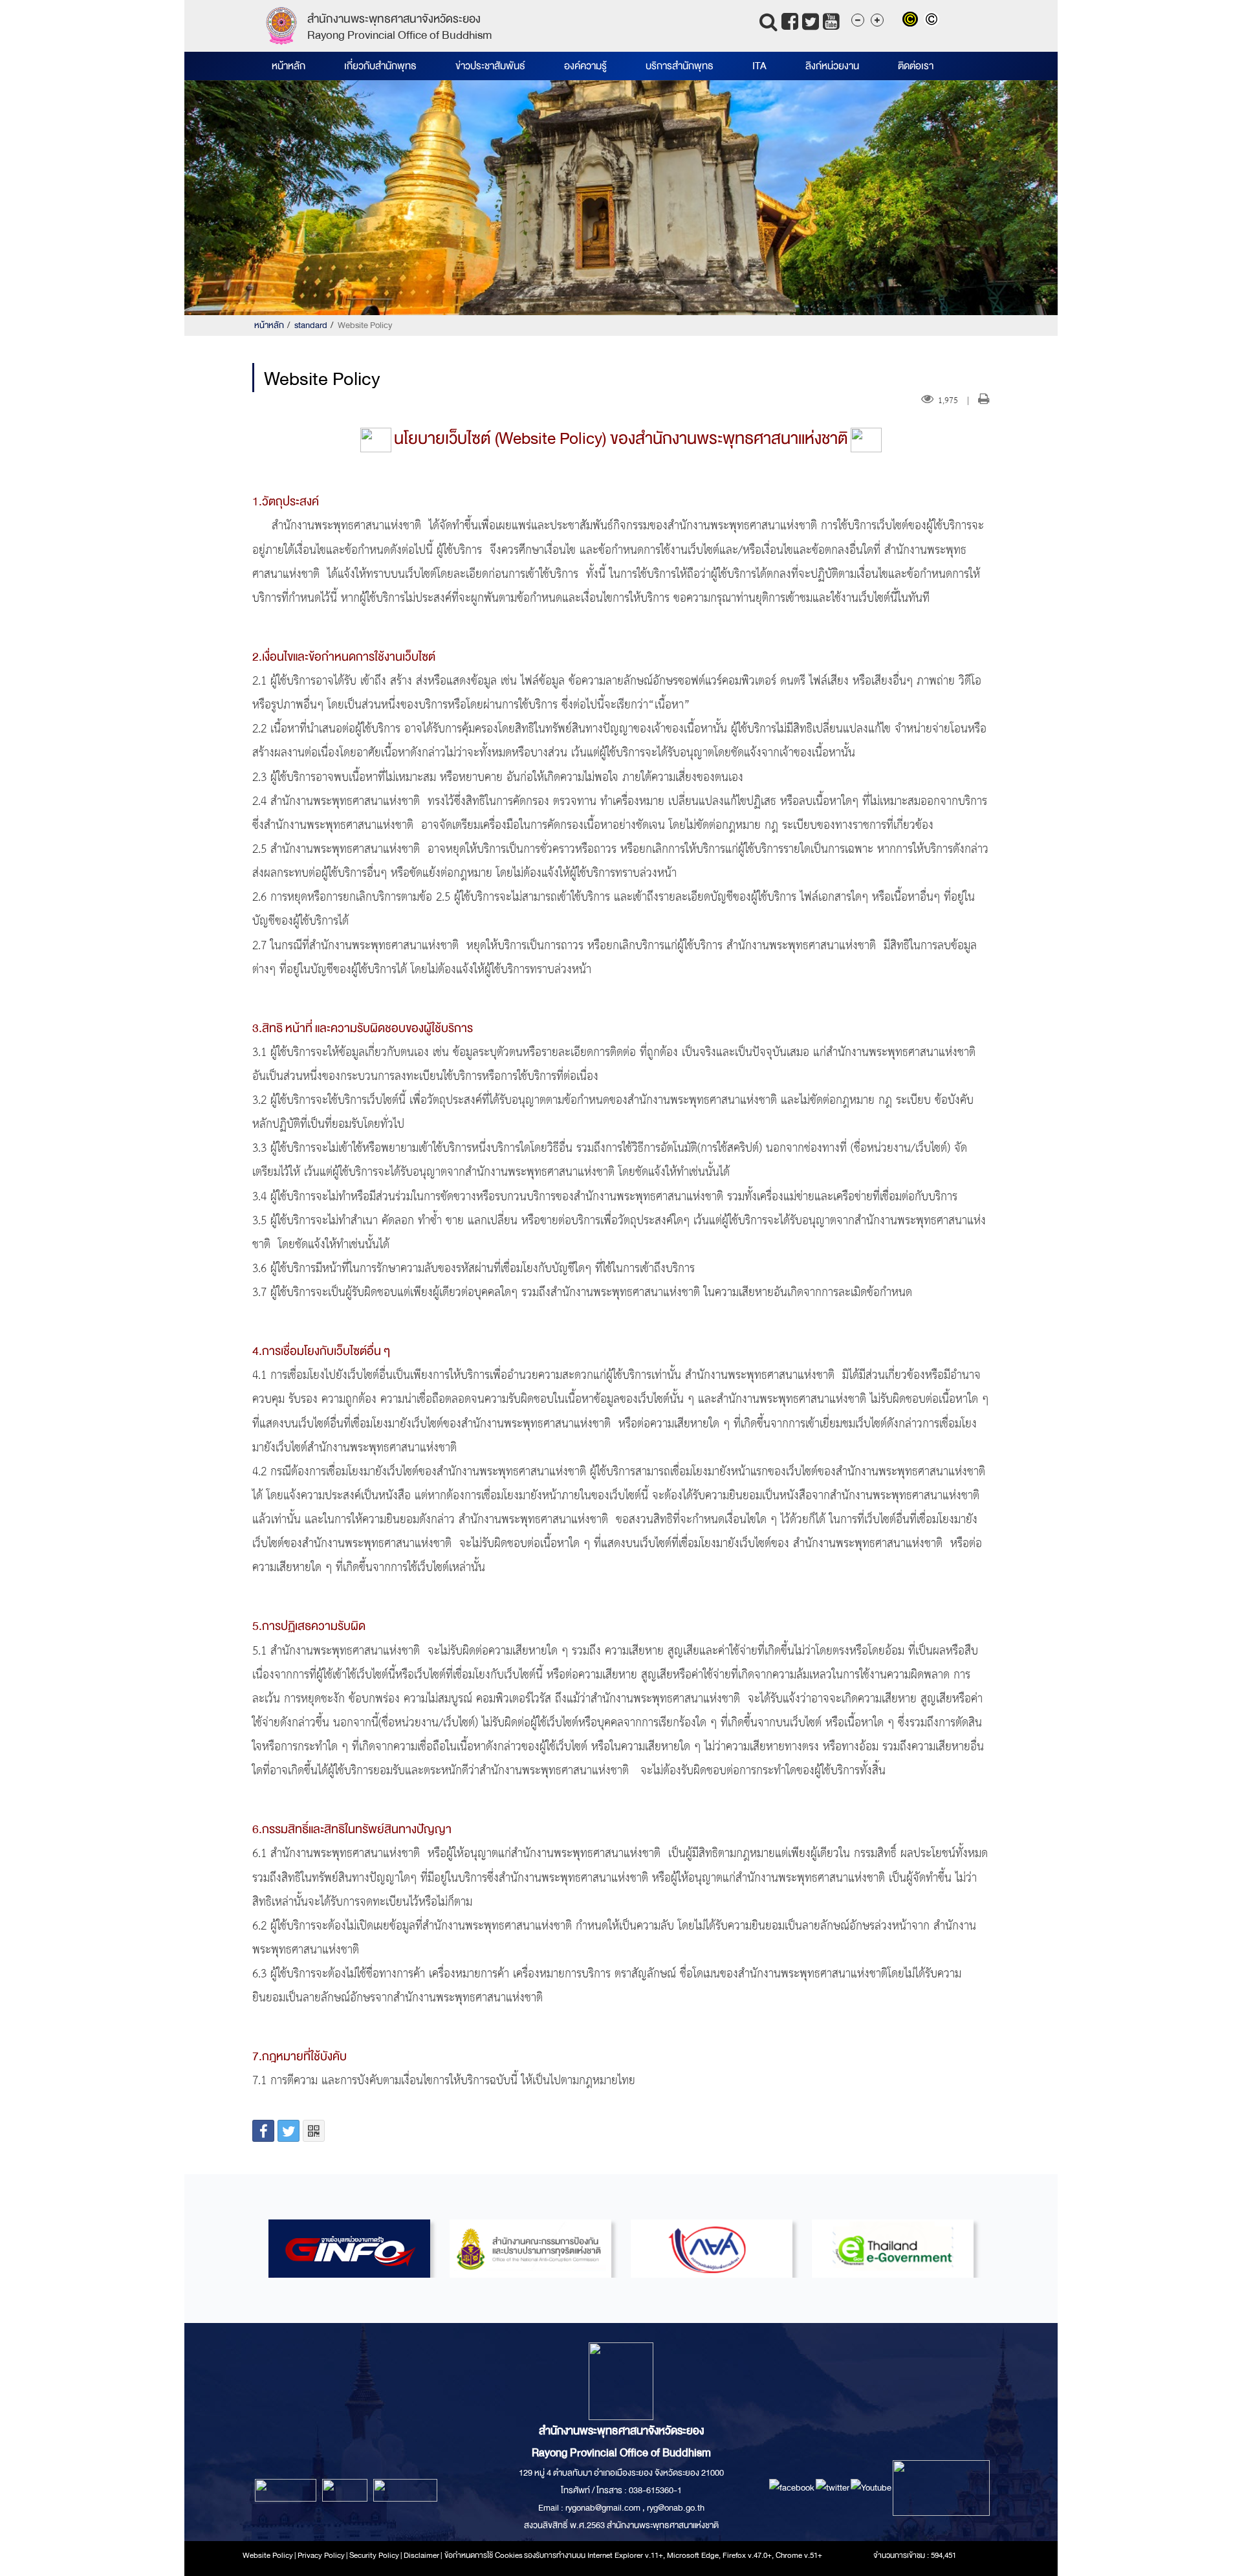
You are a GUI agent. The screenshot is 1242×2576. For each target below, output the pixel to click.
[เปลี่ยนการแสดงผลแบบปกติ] (933, 21)
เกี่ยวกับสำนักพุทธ (380, 66)
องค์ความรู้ (585, 66)
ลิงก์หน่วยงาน (832, 66)
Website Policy (268, 2555)
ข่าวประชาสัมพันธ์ (490, 66)
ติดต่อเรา (916, 66)
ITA (759, 66)
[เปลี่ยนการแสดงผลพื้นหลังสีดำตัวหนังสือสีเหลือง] (913, 21)
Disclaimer (422, 2555)
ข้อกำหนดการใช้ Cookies (484, 2555)
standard (311, 325)
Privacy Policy (321, 2555)
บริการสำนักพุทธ (680, 66)
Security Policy (374, 2555)
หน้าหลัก (289, 66)
